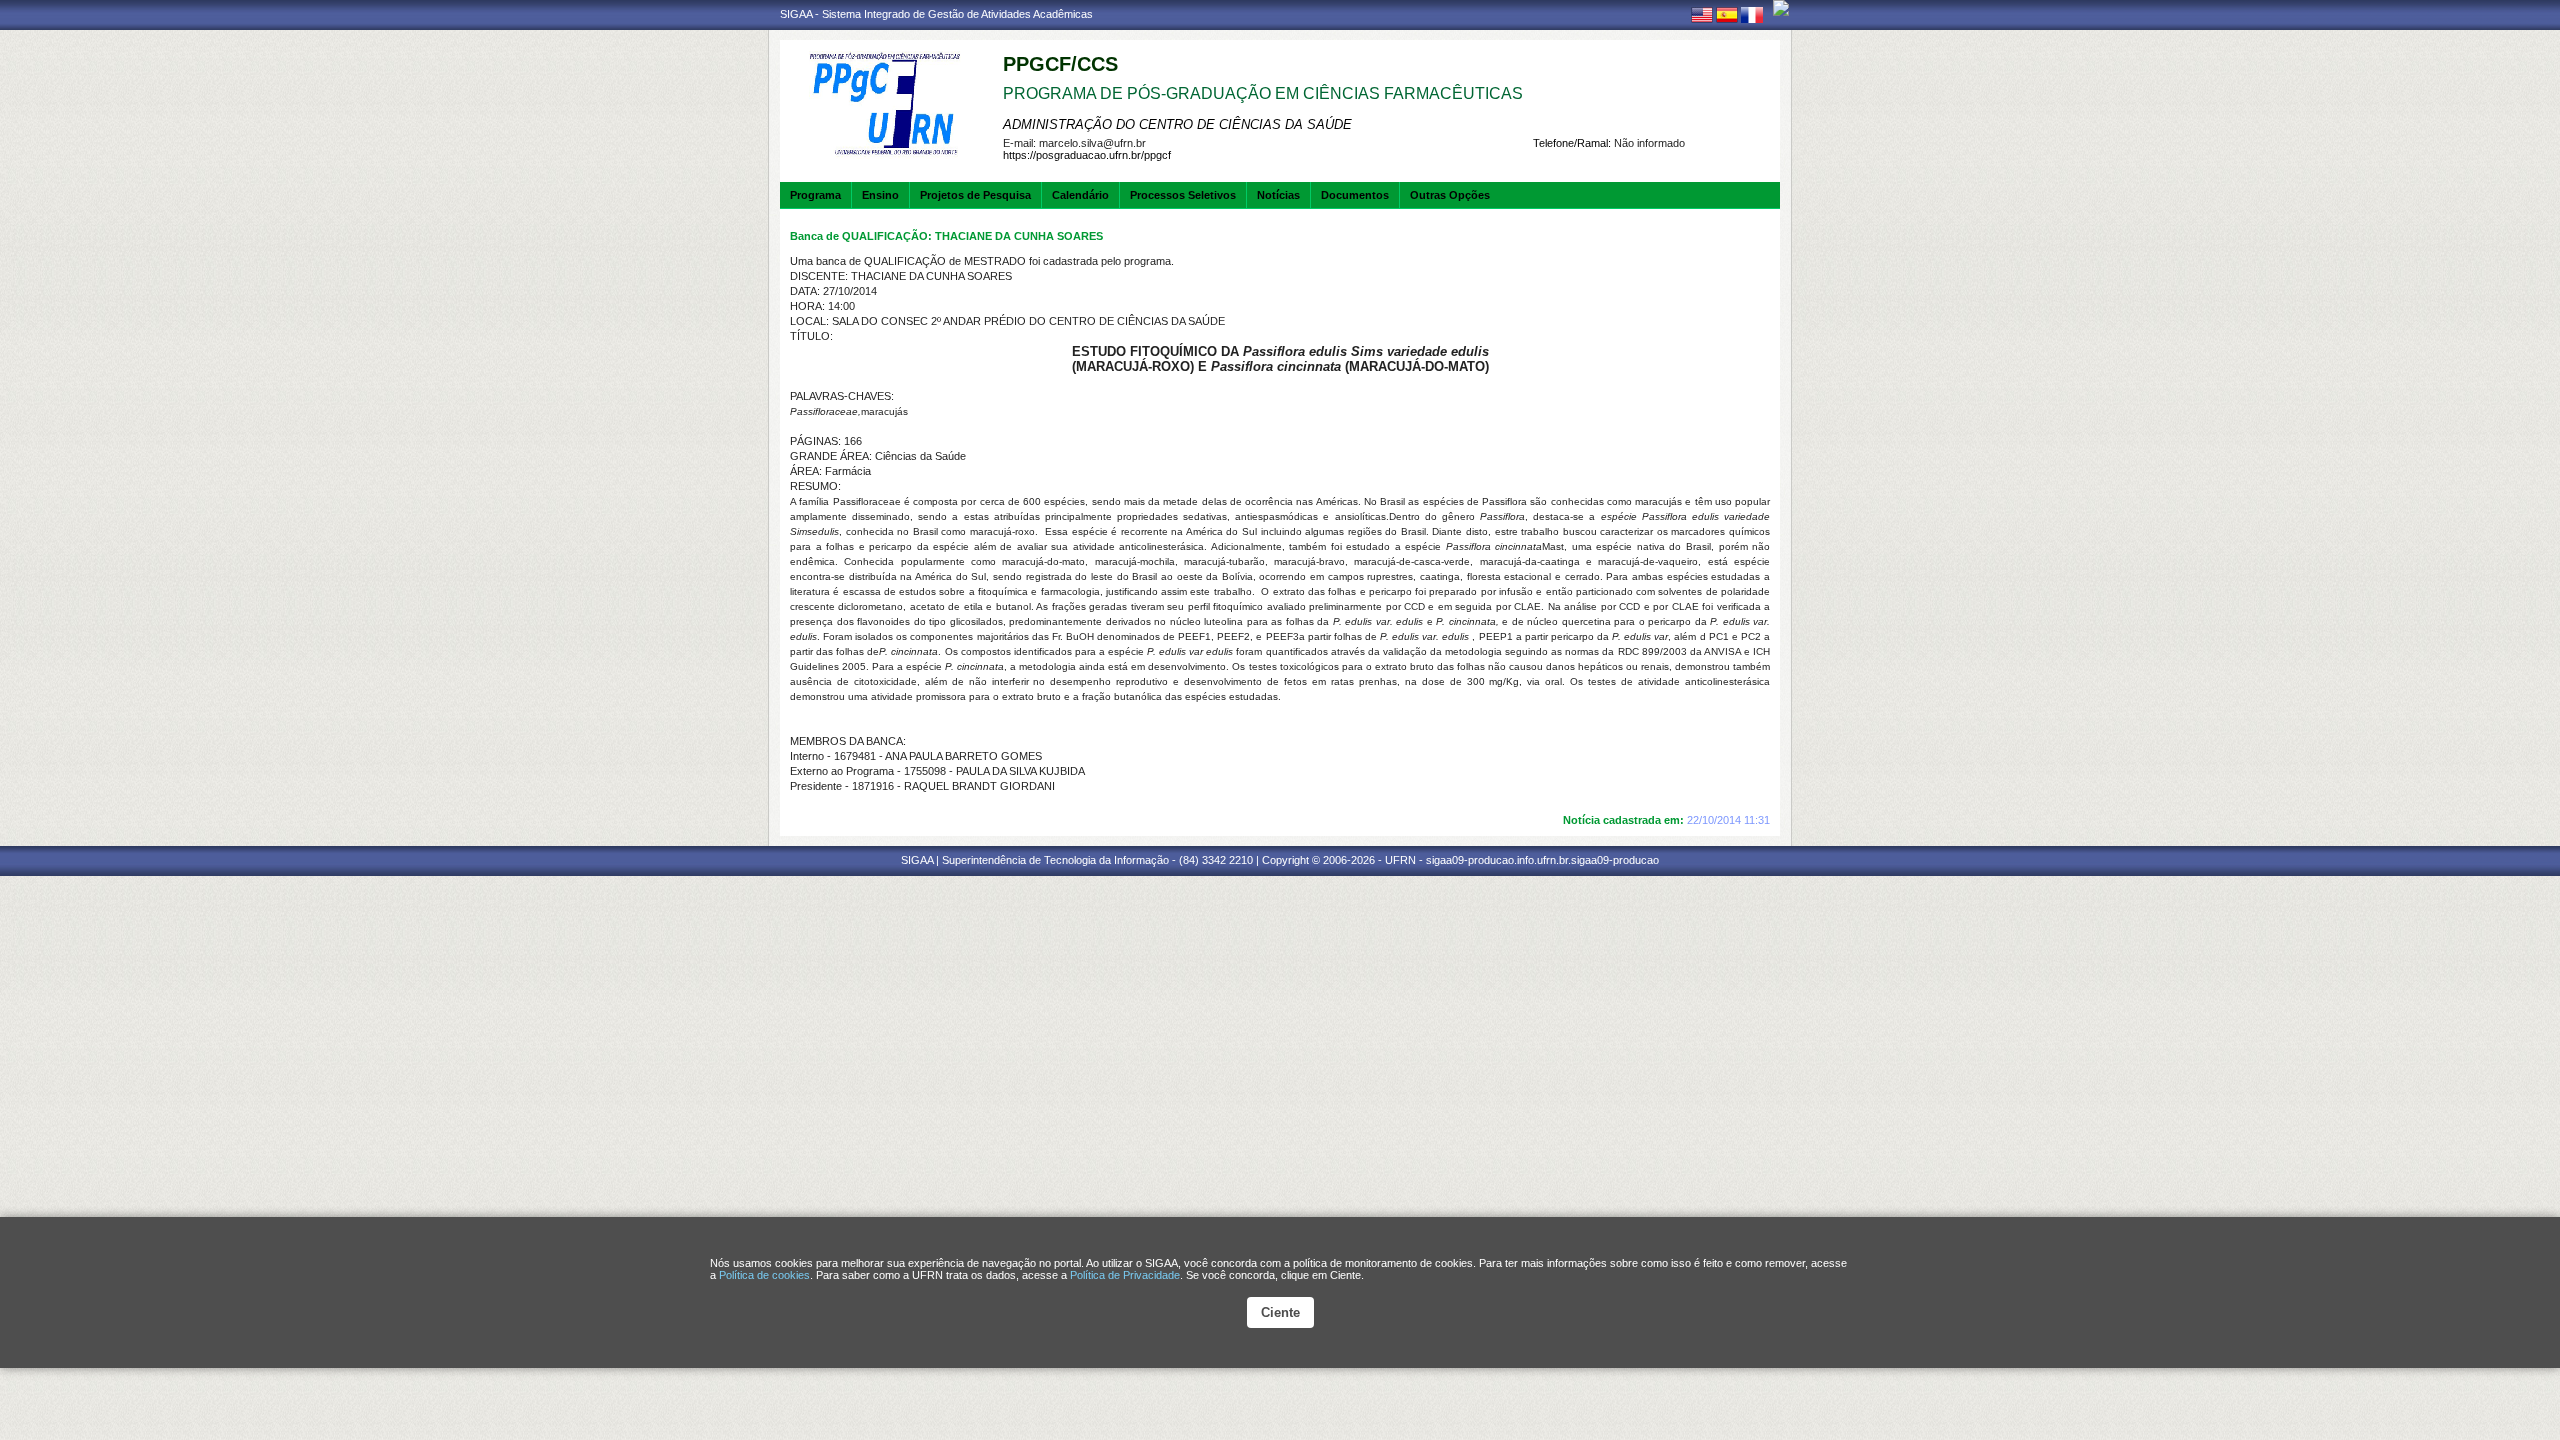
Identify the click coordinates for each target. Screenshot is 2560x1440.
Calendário (1080, 195)
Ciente (1280, 1312)
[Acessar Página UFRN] (1781, 8)
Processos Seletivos (1183, 195)
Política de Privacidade (1125, 1275)
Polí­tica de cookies (764, 1275)
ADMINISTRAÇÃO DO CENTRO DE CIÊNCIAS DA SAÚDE (1177, 124)
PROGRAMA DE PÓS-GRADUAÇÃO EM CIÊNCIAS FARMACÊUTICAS (1263, 93)
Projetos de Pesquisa (975, 195)
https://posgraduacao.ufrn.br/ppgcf (1087, 155)
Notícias (1278, 195)
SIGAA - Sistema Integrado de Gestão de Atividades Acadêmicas (936, 14)
